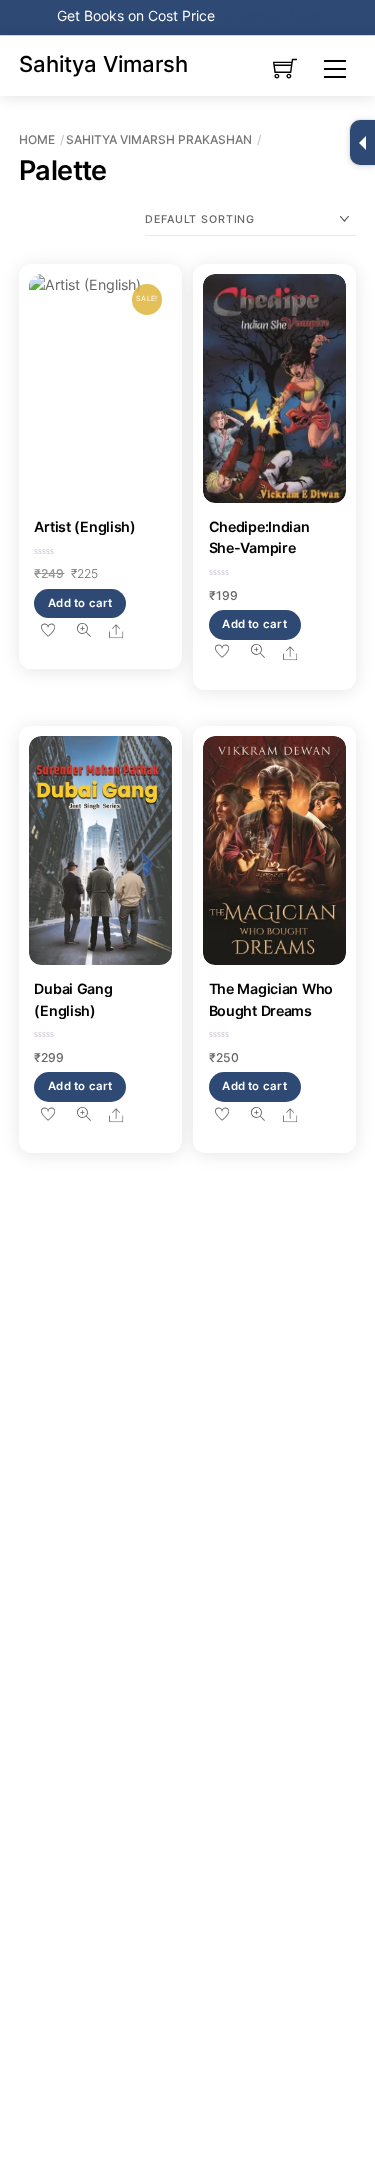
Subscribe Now (269, 15)
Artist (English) (84, 526)
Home (37, 139)
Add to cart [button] (80, 603)
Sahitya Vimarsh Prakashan (159, 139)
